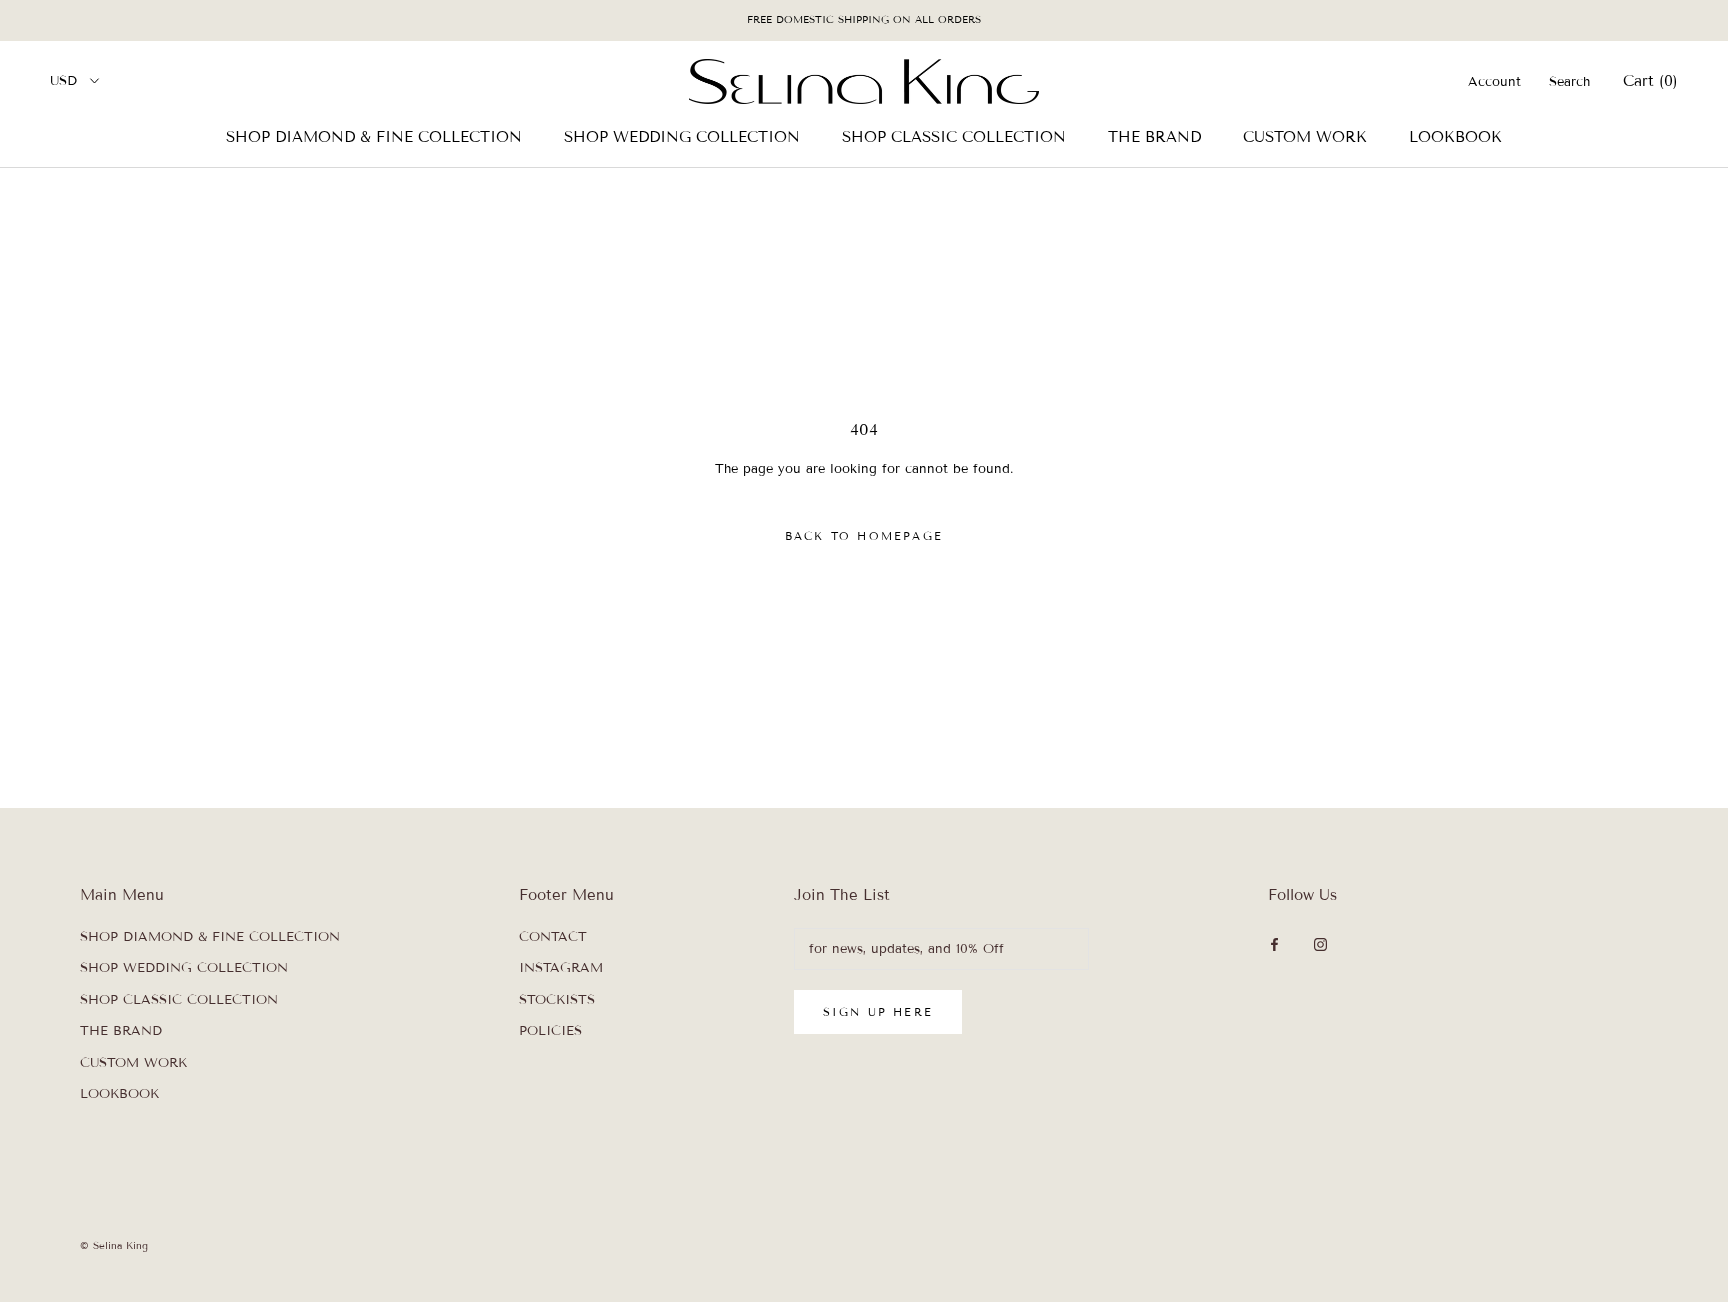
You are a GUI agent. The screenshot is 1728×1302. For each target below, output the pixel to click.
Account (1494, 81)
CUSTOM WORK (1305, 136)
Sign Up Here (878, 1012)
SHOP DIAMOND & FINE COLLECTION (374, 136)
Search (1569, 81)
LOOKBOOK (1455, 136)
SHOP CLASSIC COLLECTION (954, 136)
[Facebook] (1274, 944)
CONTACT (553, 937)
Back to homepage (864, 536)
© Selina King (114, 1245)
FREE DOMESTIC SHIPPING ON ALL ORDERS (864, 19)
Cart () (1650, 80)
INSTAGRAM (561, 968)
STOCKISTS (557, 1000)
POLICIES (550, 1031)
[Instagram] (1320, 944)
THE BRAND (1154, 136)
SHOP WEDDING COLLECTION (682, 136)
